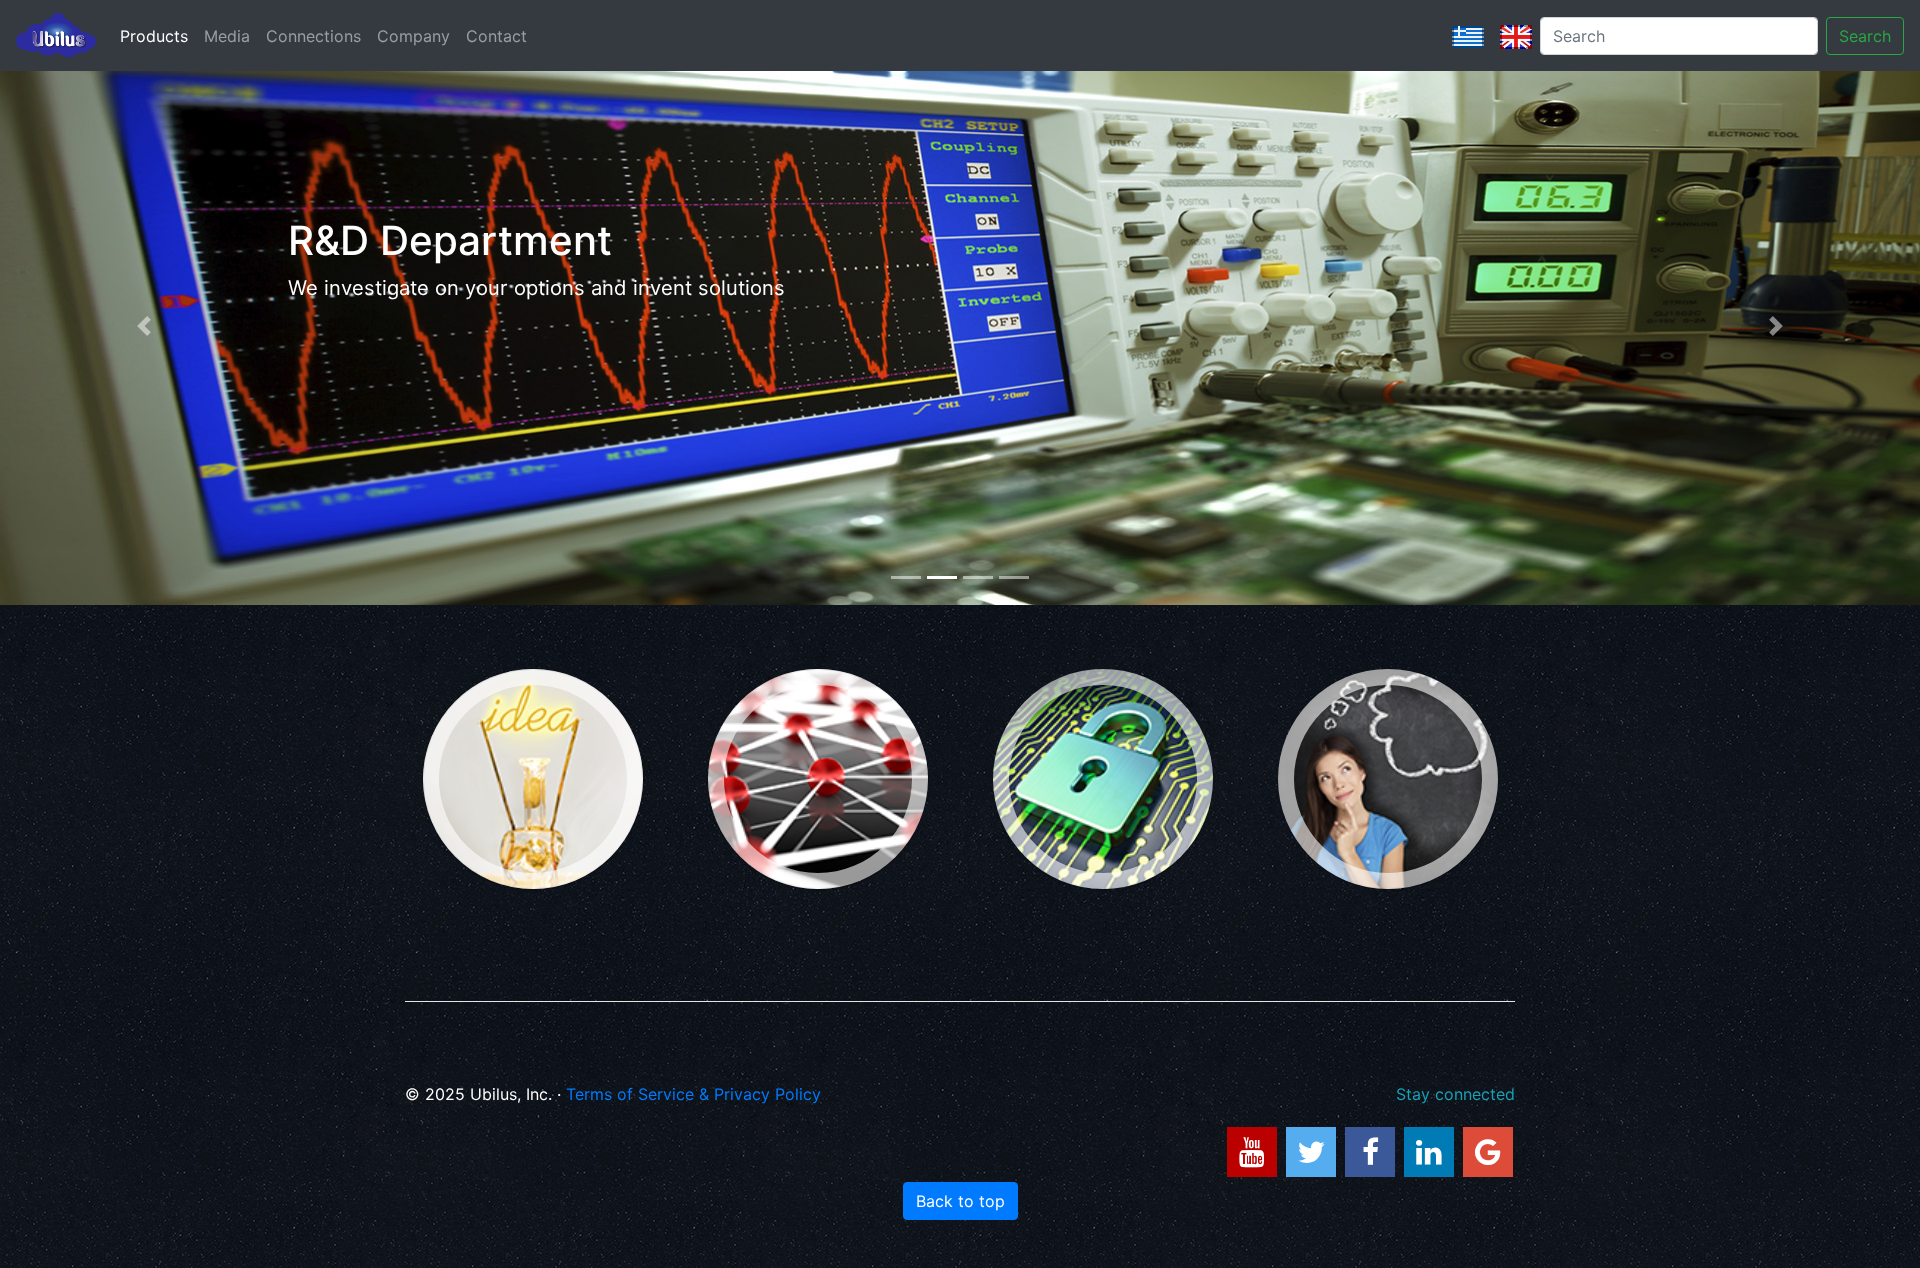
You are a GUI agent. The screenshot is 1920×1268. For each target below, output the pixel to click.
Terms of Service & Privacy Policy (693, 1094)
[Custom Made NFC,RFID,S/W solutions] (1388, 779)
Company (413, 36)
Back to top (960, 1201)
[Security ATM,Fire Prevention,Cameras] (1103, 779)
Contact (496, 36)
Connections (313, 36)
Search (1865, 36)
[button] (144, 326)
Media (227, 36)
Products (154, 36)
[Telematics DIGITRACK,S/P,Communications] (818, 779)
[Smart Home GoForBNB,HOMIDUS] (533, 779)
